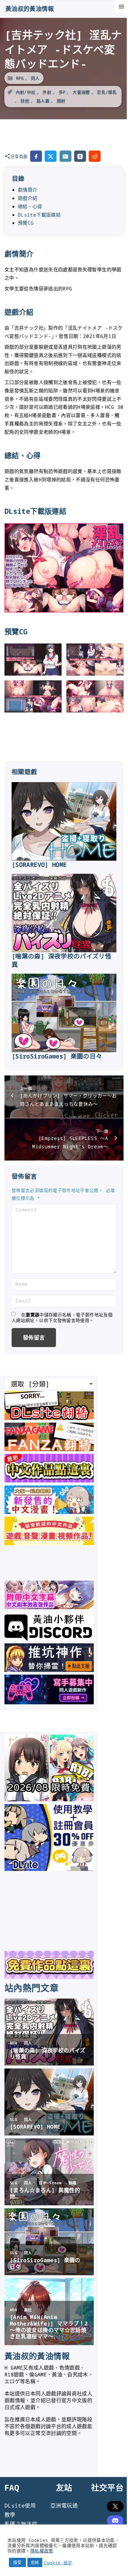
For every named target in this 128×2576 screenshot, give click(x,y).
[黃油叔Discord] (49, 1639)
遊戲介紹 (28, 198)
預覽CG (26, 223)
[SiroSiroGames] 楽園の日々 (57, 1056)
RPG (20, 78)
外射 (47, 92)
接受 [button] (17, 2562)
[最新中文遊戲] (49, 1480)
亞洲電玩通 (64, 2505)
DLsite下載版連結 (39, 215)
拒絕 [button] (35, 2562)
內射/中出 (26, 92)
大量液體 (81, 92)
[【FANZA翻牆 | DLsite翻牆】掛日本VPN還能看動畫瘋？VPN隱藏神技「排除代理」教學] (49, 1449)
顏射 (61, 101)
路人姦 (43, 101)
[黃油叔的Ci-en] (49, 1670)
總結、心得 (30, 206)
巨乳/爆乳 (107, 92)
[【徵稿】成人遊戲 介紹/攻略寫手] (49, 1702)
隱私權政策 (42, 2551)
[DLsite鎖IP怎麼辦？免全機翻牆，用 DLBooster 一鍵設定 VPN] (49, 1418)
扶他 (25, 101)
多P (62, 92)
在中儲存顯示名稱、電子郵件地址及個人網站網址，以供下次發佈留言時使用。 (62, 1318)
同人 (35, 78)
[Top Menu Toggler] (121, 7)
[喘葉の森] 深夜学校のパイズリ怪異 (61, 960)
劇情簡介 (28, 190)
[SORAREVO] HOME (39, 865)
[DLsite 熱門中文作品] (49, 1543)
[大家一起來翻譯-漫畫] (49, 1512)
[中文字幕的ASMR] (49, 1607)
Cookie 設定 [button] (58, 2563)
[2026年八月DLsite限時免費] (49, 1799)
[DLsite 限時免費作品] (49, 1977)
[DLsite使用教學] (49, 1869)
